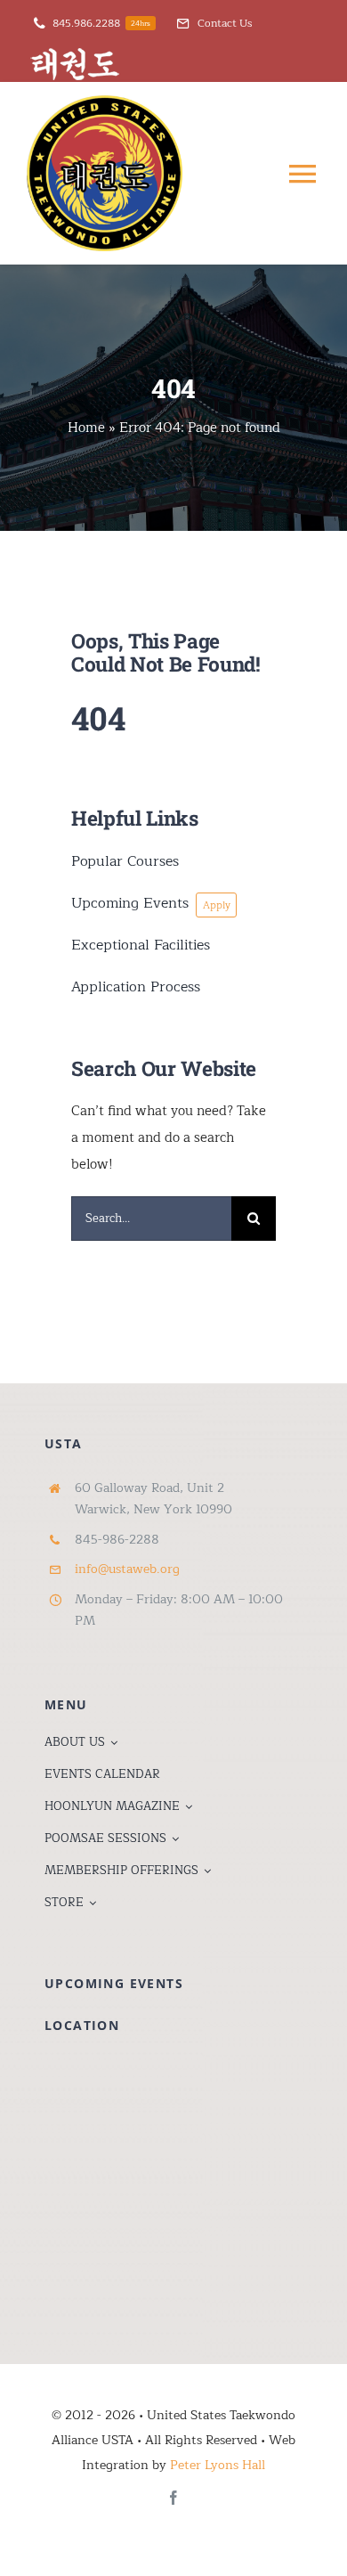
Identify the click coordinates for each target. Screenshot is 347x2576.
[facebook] (173, 2498)
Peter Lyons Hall (218, 2465)
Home (86, 428)
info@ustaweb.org (127, 1569)
